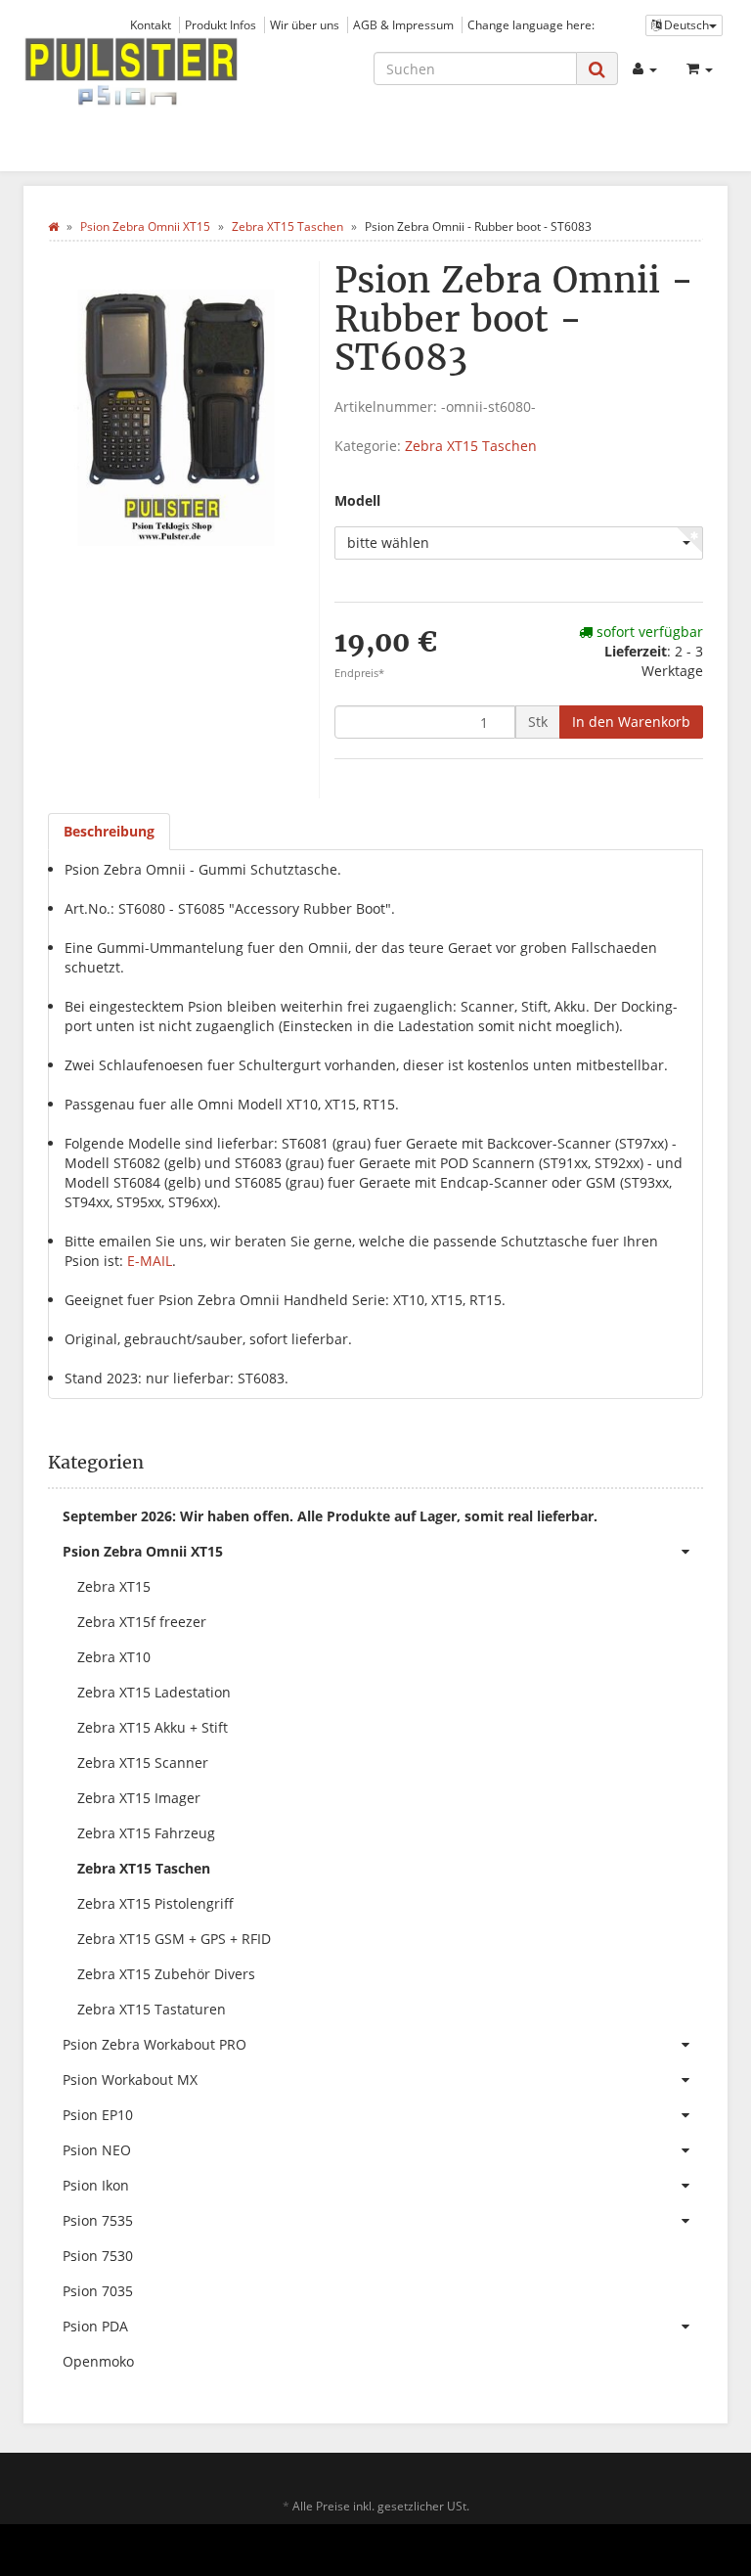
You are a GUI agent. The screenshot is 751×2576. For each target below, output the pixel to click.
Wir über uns (305, 24)
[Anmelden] (645, 68)
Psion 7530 (98, 2256)
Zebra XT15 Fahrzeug (146, 1833)
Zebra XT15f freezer (142, 1622)
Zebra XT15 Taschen (471, 446)
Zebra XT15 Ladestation (154, 1692)
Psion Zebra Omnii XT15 (143, 1551)
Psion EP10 (98, 2115)
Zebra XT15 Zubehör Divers (166, 1974)
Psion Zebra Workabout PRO (155, 2044)
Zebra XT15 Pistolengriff (155, 1903)
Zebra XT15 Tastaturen (152, 2009)
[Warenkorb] (700, 68)
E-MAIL (150, 1261)
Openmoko (98, 2361)
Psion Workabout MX (130, 2079)
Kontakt (151, 24)
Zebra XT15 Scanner (143, 1763)
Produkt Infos (221, 24)
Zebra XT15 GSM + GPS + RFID (174, 1939)
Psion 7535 (98, 2220)
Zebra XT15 (114, 1586)
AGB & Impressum (403, 24)
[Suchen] (597, 69)
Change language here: (531, 24)
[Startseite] (53, 226)
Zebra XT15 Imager (139, 1798)
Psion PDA (95, 2326)
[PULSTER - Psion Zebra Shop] (131, 72)
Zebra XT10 (114, 1657)
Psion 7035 (98, 2291)
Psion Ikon (96, 2185)
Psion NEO (97, 2150)
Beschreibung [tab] (109, 831)
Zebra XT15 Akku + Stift (153, 1727)
